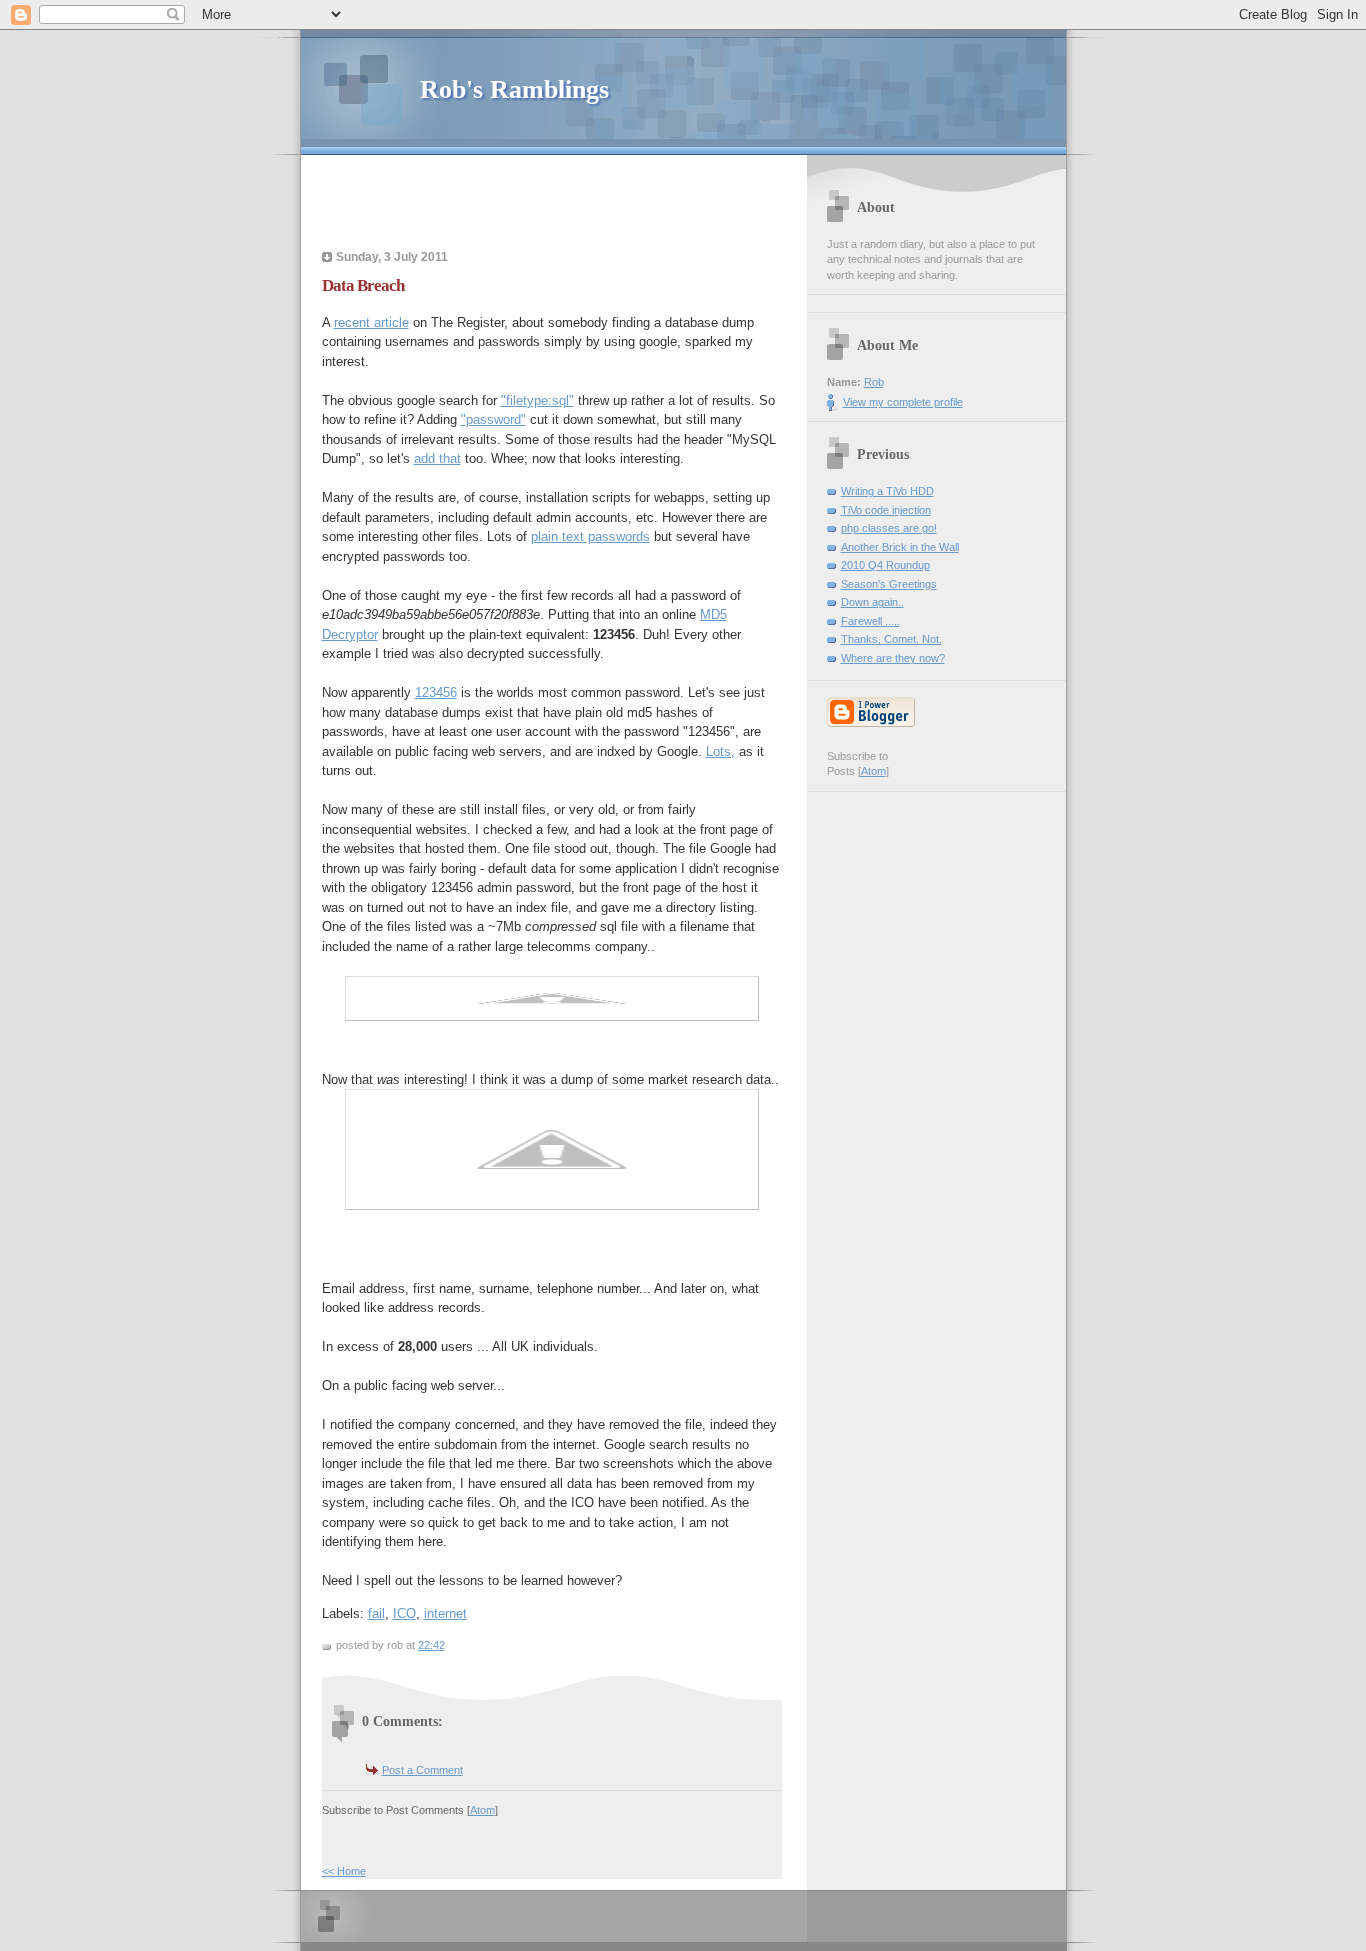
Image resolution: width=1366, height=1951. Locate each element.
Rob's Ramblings (514, 89)
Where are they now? (893, 658)
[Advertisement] (559, 205)
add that (437, 458)
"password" (493, 419)
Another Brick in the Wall (900, 547)
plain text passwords (590, 536)
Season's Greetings (889, 584)
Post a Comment (422, 1770)
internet (445, 1613)
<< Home (344, 1871)
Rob (874, 382)
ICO (404, 1613)
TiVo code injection (886, 510)
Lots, (720, 751)
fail (376, 1613)
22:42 (431, 1645)
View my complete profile (903, 402)
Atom (482, 1810)
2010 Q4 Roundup (885, 565)
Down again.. (872, 602)
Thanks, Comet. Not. (891, 639)
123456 (436, 692)
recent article (371, 322)
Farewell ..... (870, 621)
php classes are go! (889, 528)
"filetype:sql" (537, 400)
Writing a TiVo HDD (887, 491)
